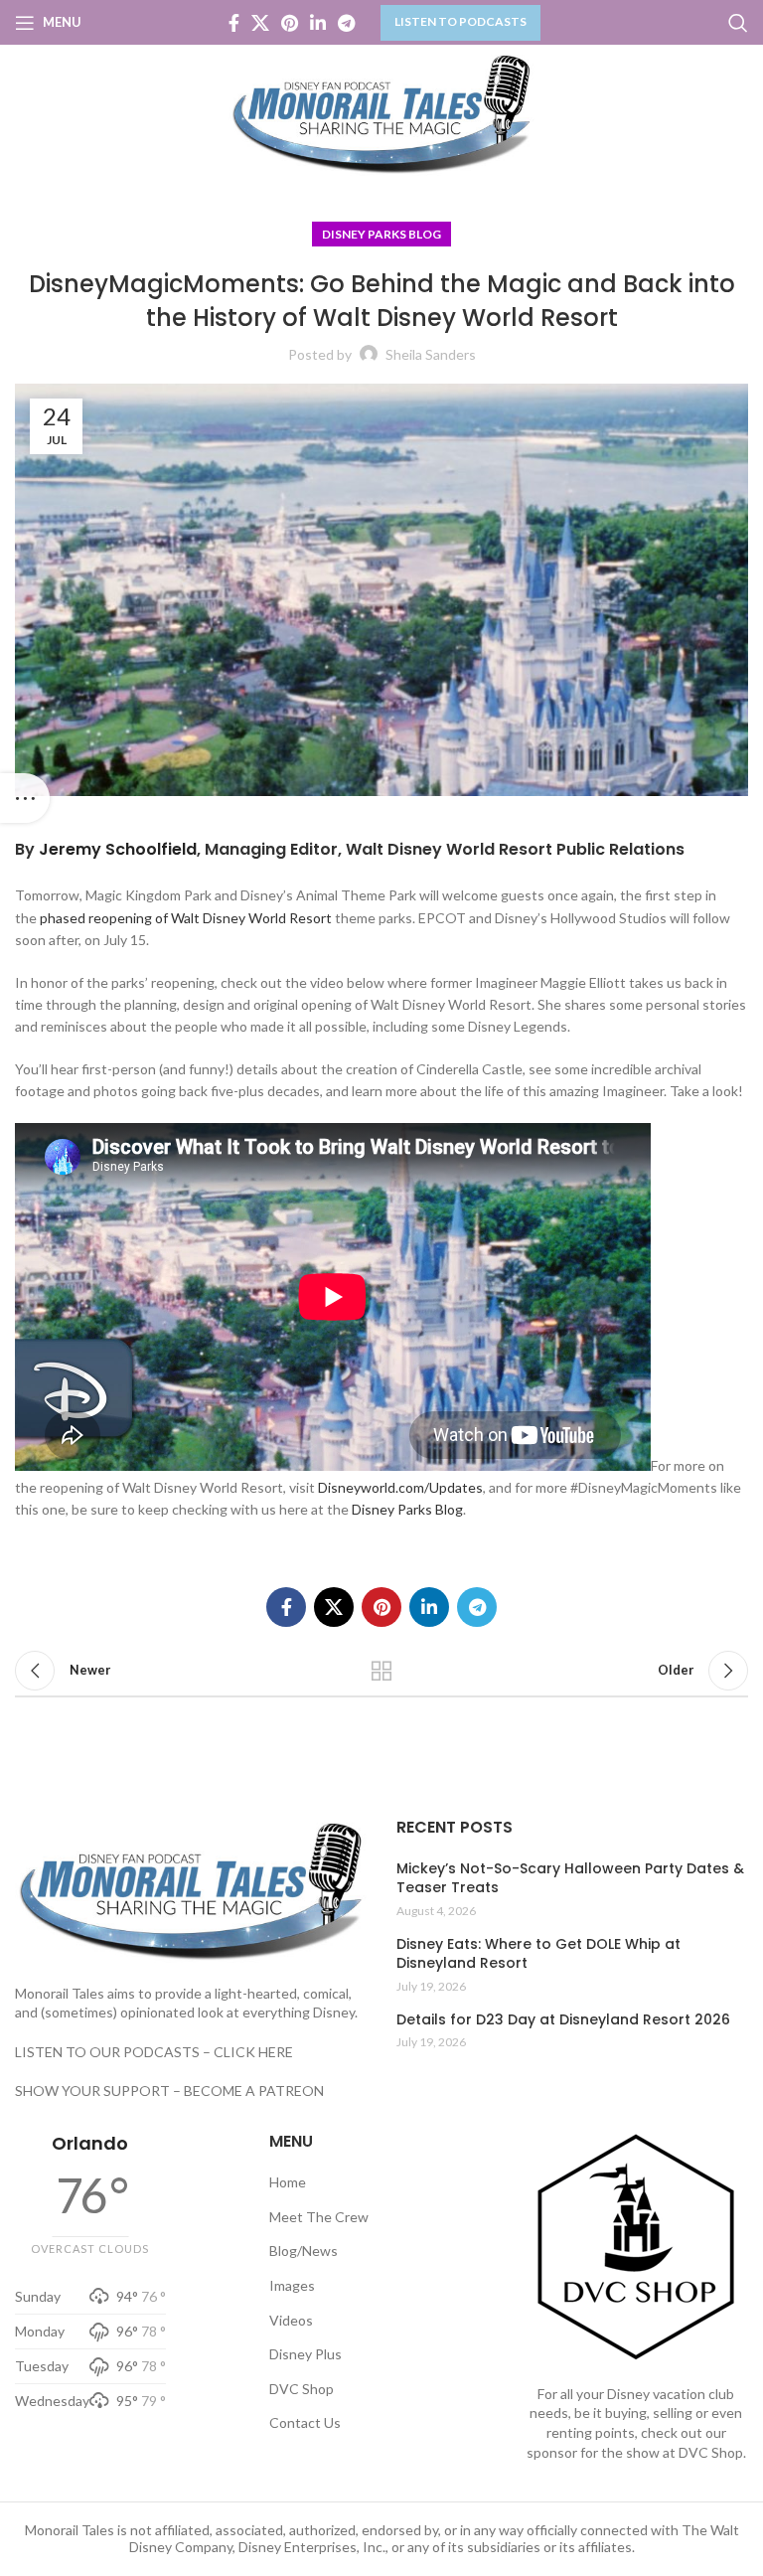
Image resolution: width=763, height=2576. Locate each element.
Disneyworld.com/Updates (400, 1487)
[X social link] (260, 23)
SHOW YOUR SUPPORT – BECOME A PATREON (169, 2091)
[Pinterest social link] (290, 23)
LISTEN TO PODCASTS (460, 21)
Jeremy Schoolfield (118, 849)
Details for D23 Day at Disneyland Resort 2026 (563, 2020)
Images (292, 2285)
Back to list (381, 1671)
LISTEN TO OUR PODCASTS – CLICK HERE (154, 2052)
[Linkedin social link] (318, 23)
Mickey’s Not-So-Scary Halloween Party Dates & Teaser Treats (570, 1879)
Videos (291, 2320)
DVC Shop (302, 2389)
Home (288, 2182)
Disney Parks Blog (381, 234)
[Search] (738, 23)
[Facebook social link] (234, 23)
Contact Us (305, 2422)
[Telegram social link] (346, 23)
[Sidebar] (25, 798)
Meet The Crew (319, 2217)
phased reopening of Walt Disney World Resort (186, 918)
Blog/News (304, 2251)
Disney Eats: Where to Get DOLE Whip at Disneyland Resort (538, 1954)
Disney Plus (305, 2354)
